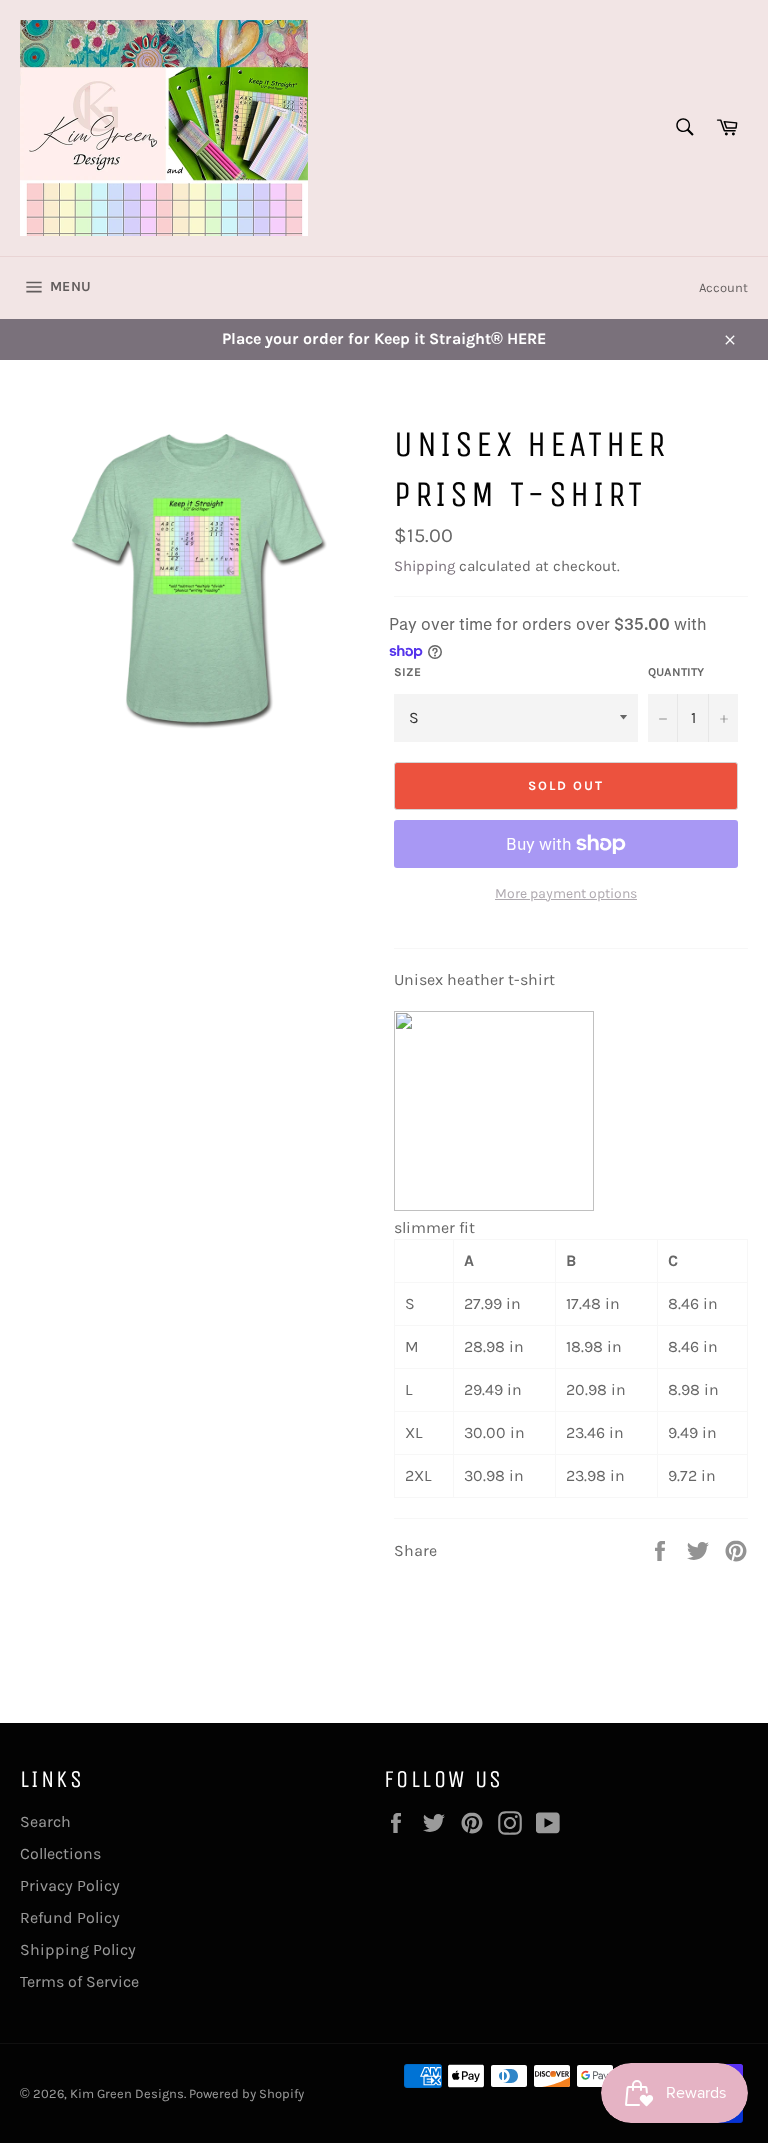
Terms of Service (79, 1981)
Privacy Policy (70, 1885)
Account (723, 287)
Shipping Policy (78, 1949)
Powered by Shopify (246, 2093)
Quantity (676, 672)
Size (407, 672)
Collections (60, 1853)
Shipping (424, 566)
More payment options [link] (566, 893)
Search (45, 1821)
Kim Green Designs (127, 2093)
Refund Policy (70, 1917)
